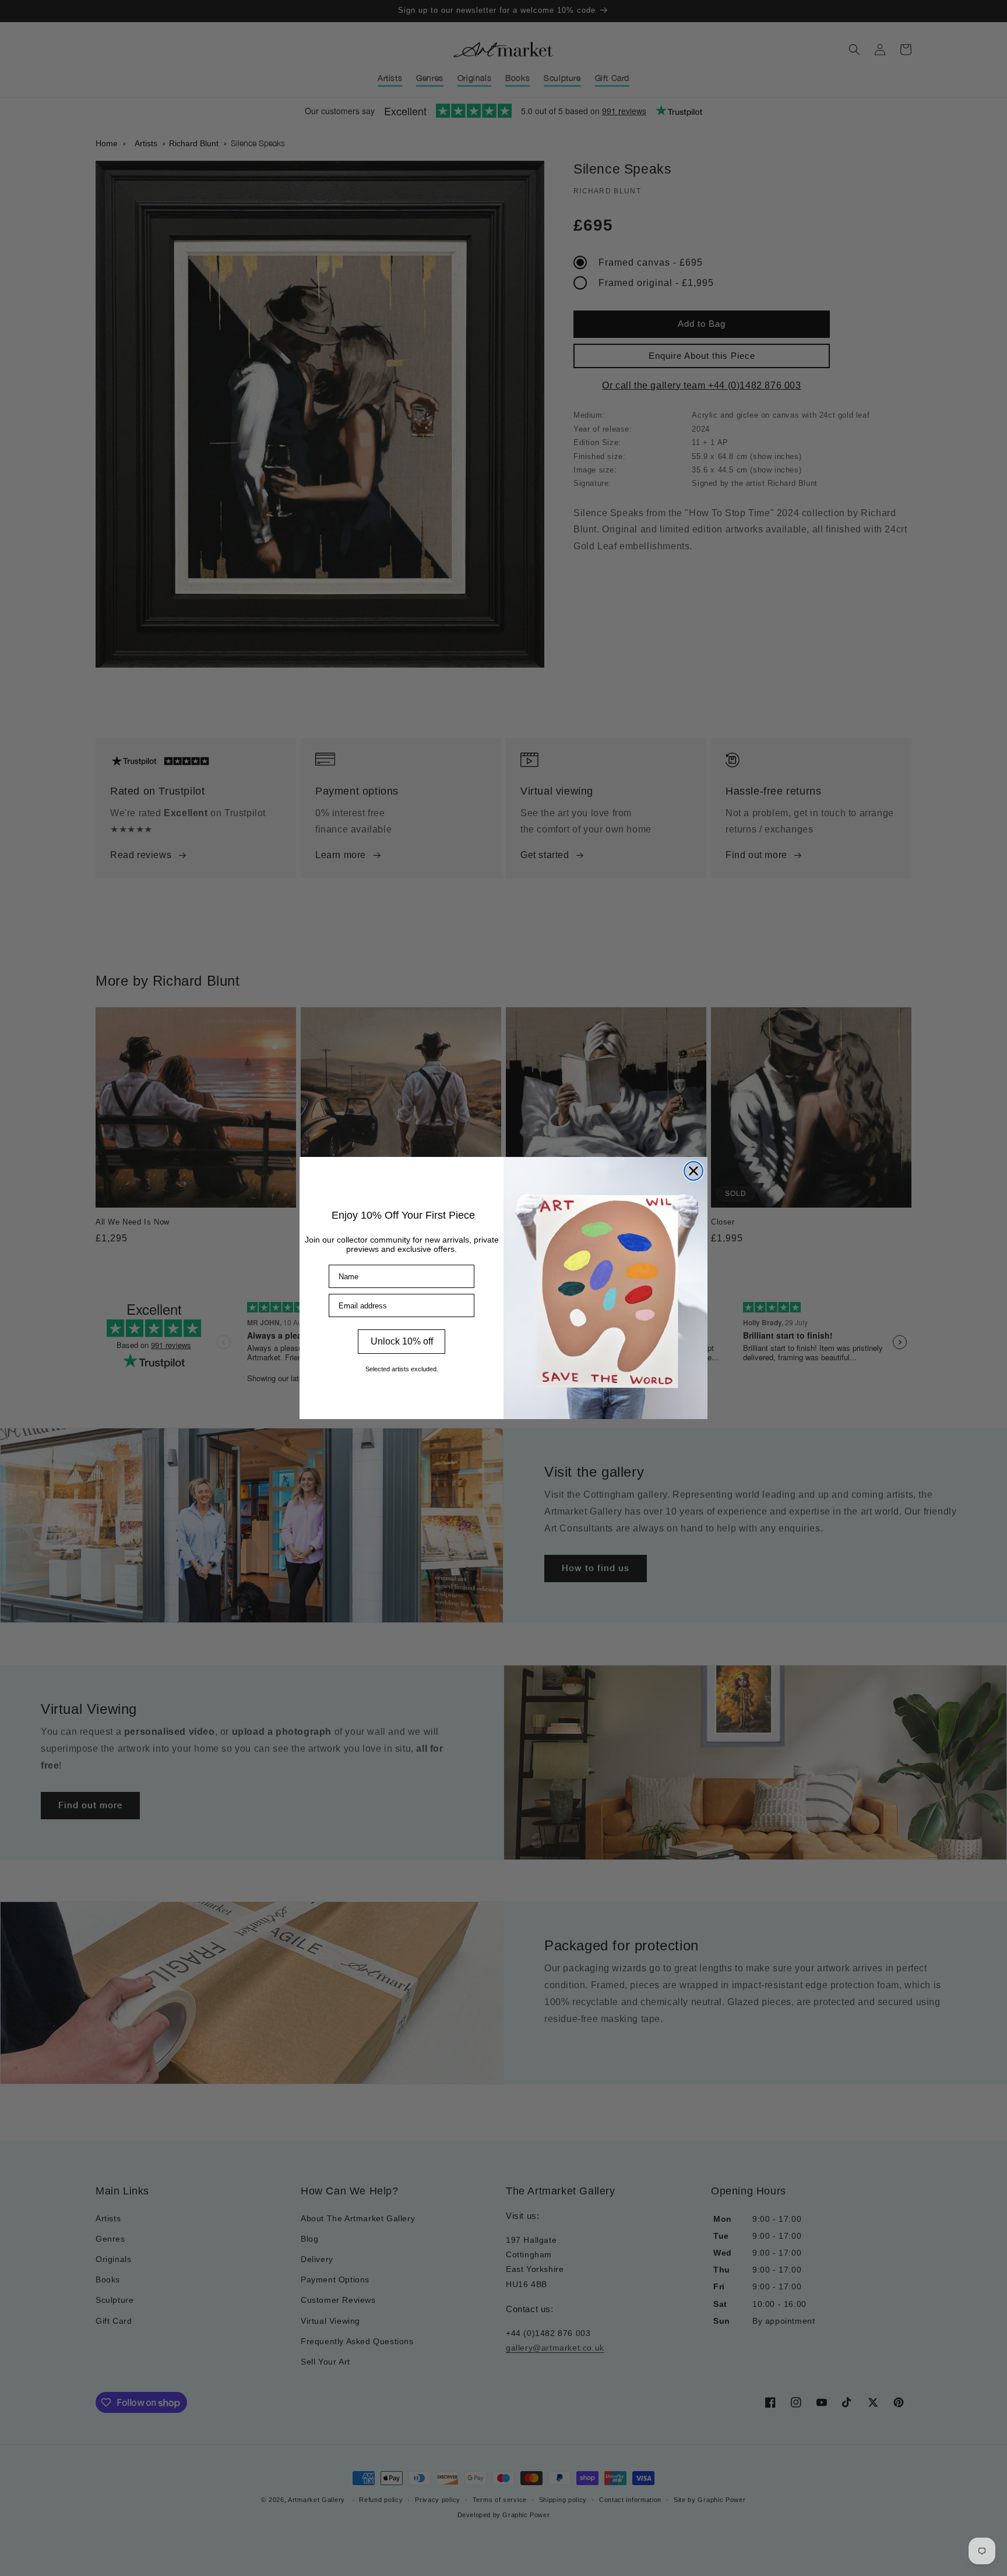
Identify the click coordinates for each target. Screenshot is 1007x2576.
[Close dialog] (693, 1171)
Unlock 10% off (402, 1341)
